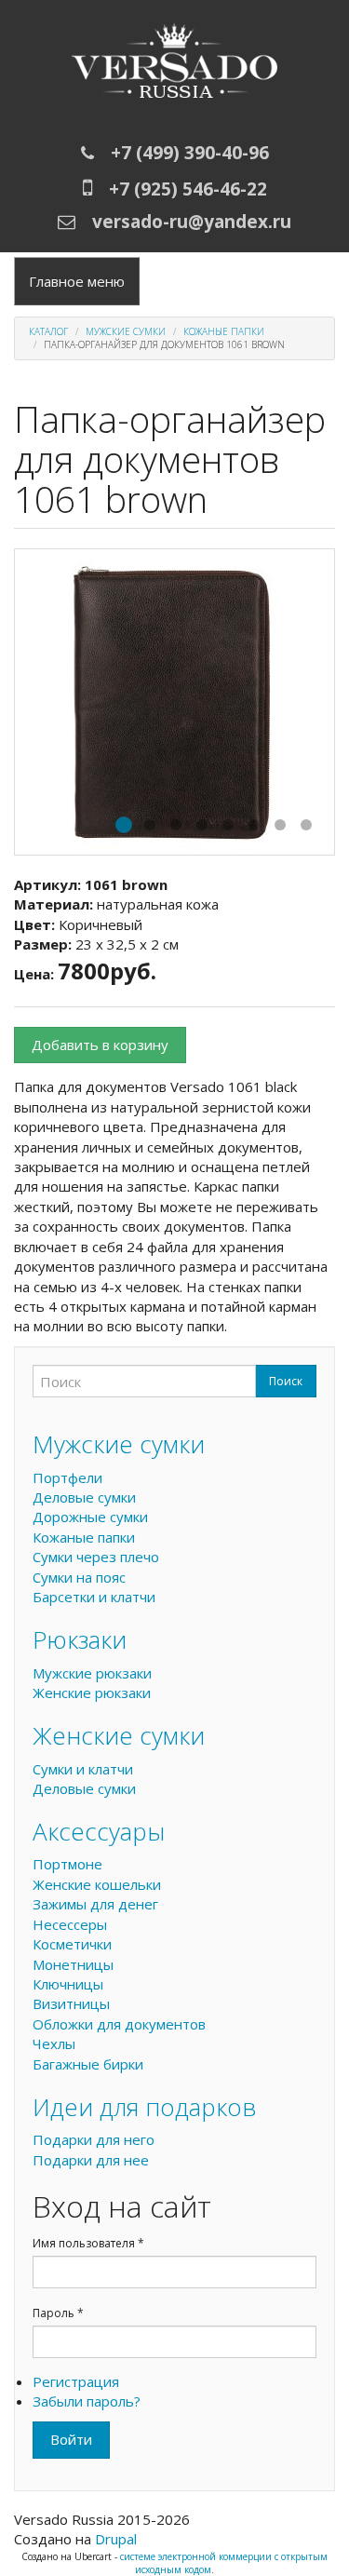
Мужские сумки (126, 331)
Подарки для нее (91, 2160)
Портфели (67, 1477)
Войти (71, 2439)
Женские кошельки (97, 1884)
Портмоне (67, 1864)
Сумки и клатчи (83, 1769)
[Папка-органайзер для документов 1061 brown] (174, 702)
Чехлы (54, 2043)
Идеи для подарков (145, 2107)
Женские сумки (119, 1735)
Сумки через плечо (96, 1557)
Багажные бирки (88, 2064)
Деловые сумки (84, 1497)
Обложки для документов (119, 2024)
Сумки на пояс (79, 1577)
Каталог (48, 331)
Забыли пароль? (87, 2401)
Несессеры (70, 1924)
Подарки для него (94, 2139)
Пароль (58, 2313)
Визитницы (71, 2003)
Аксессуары (99, 1831)
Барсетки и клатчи (94, 1597)
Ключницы (68, 1984)
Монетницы (73, 1964)
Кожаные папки (224, 331)
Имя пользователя (88, 2243)
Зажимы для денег (95, 1904)
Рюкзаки (80, 1639)
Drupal (116, 2539)
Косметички (72, 1944)
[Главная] (174, 65)
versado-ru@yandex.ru (192, 222)
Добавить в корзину (100, 1045)
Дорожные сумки (90, 1517)
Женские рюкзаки (92, 1693)
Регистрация (76, 2381)
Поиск (286, 1381)
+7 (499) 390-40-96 (190, 153)
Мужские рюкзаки (92, 1673)
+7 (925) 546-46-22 (188, 189)
